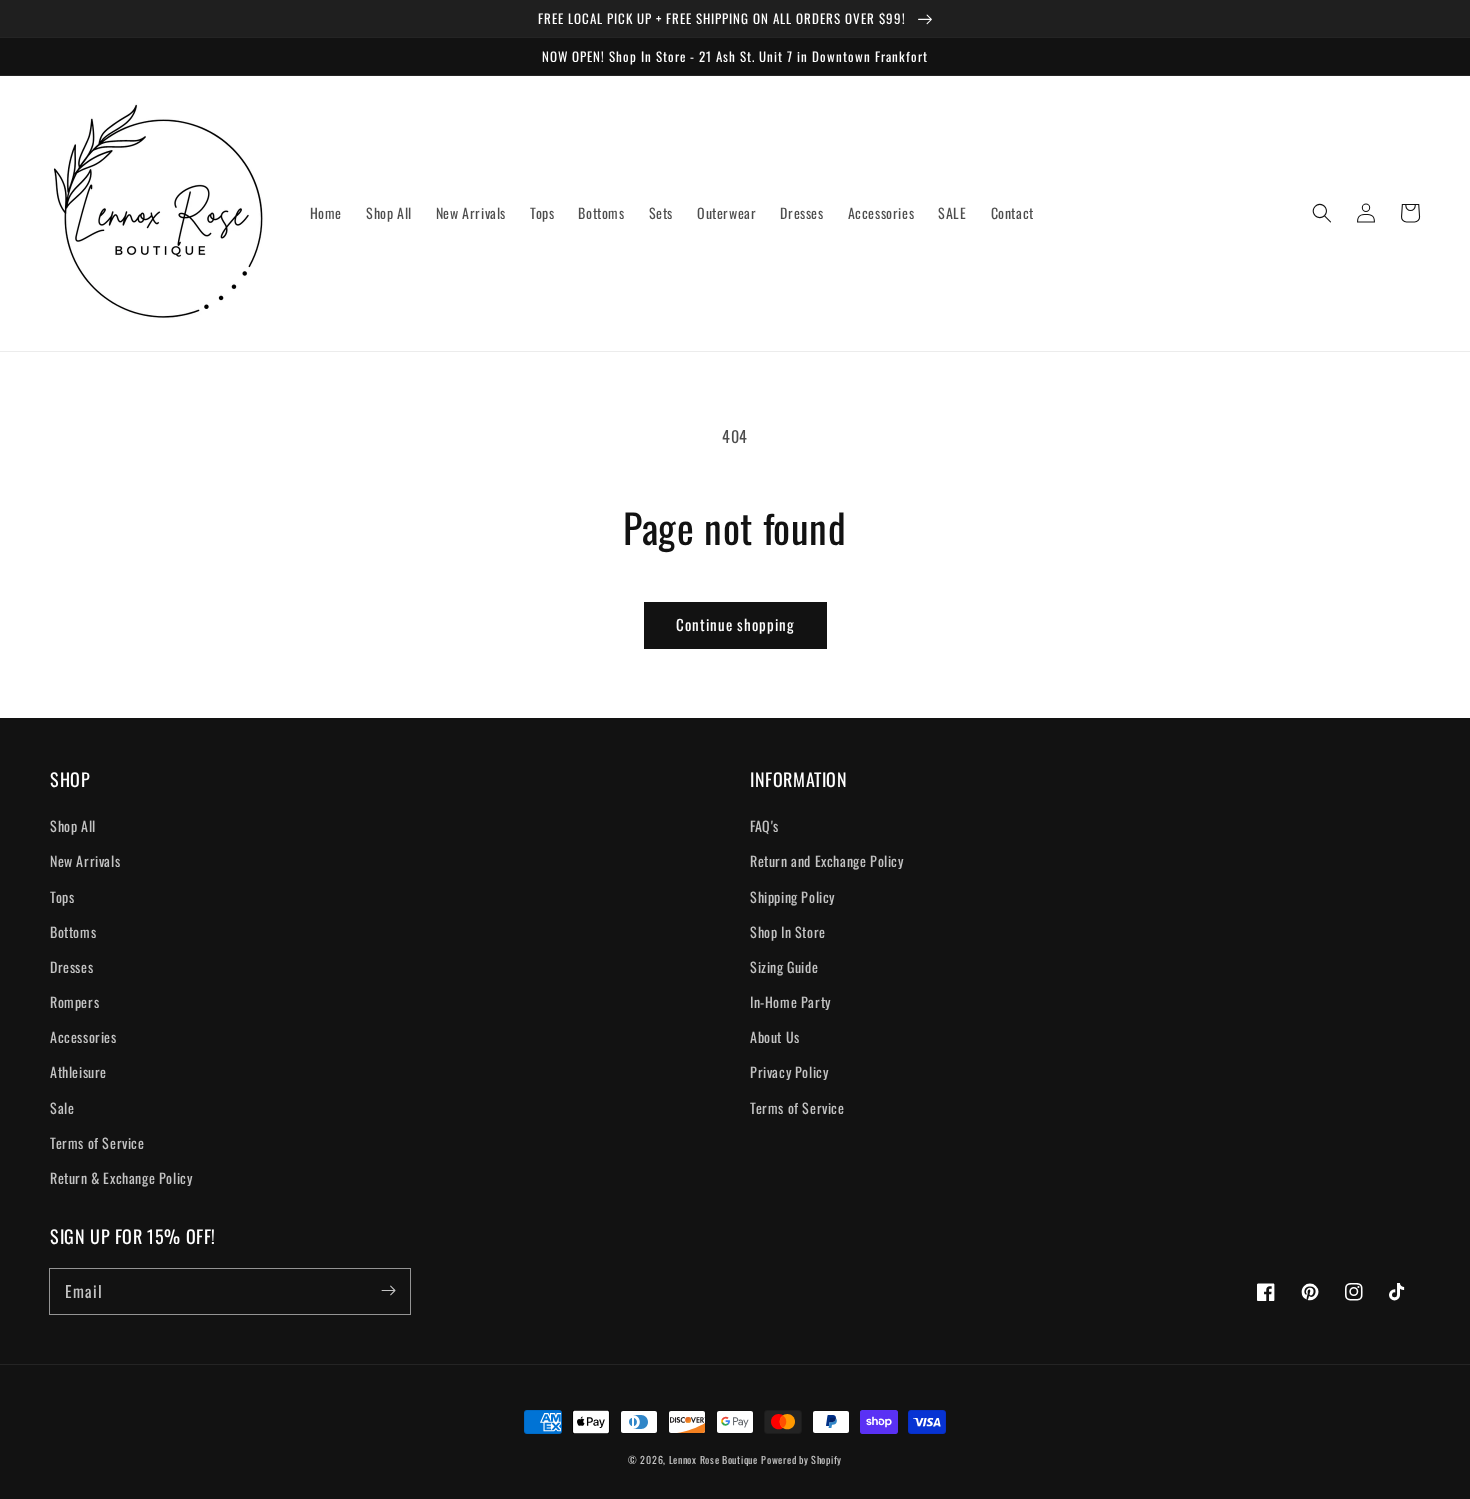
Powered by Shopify (801, 1459)
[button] (1322, 213)
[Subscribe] (388, 1291)
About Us (775, 1036)
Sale (62, 1107)
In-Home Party (790, 1001)
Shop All (73, 825)
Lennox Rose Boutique (713, 1459)
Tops (62, 896)
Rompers (74, 1001)
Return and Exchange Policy (827, 860)
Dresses (71, 966)
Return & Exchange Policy (121, 1177)
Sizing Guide (784, 966)
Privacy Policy (789, 1071)
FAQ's (764, 825)
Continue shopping (735, 624)
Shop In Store (788, 931)
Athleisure (78, 1071)
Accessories (83, 1036)
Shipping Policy (792, 896)
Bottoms (73, 931)
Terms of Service (97, 1142)
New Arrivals (85, 860)
